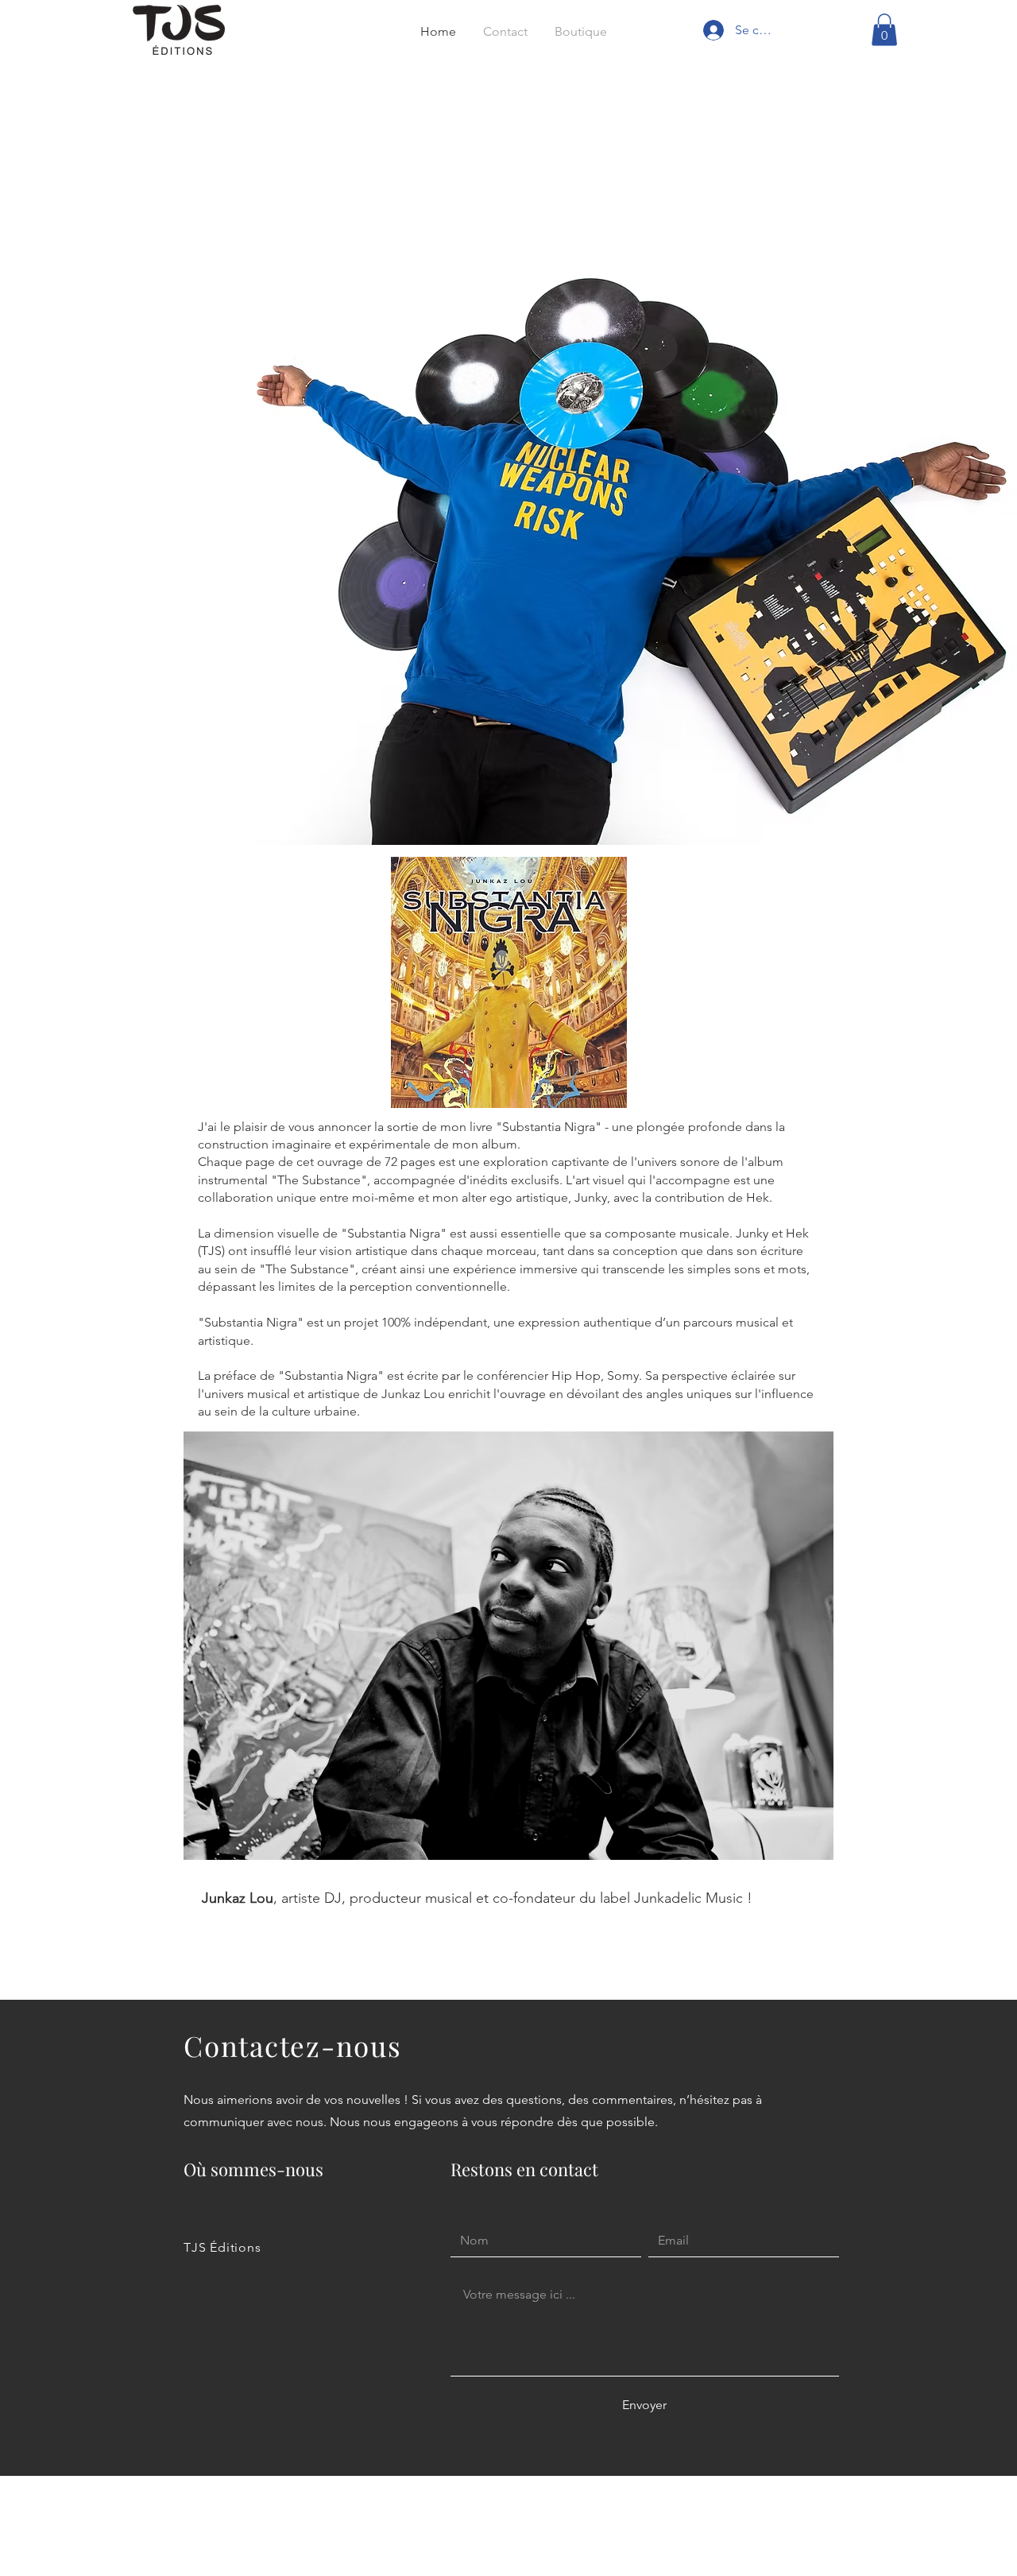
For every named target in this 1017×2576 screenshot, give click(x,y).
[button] (884, 30)
